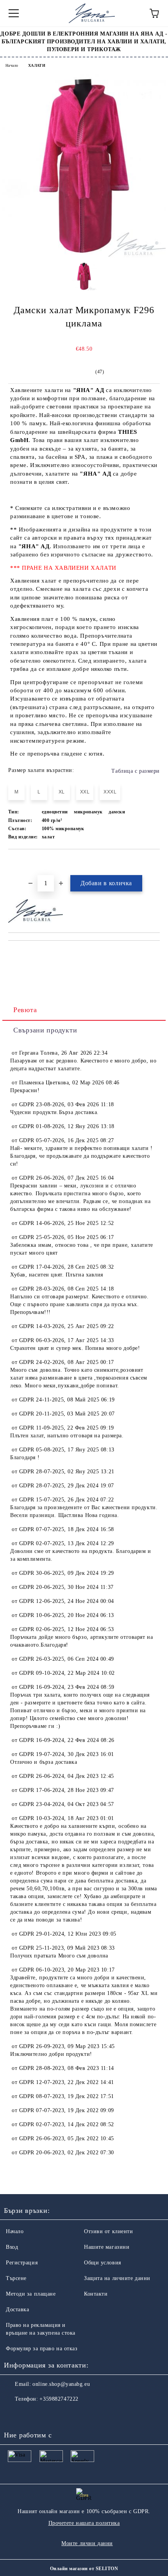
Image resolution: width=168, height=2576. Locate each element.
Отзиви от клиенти (109, 2231)
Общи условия (103, 2263)
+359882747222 (59, 2399)
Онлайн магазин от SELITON (84, 2569)
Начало (12, 65)
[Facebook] (14, 2415)
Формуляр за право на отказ (42, 2349)
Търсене (16, 2278)
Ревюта (25, 1010)
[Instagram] (31, 2415)
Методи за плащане (31, 2294)
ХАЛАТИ (37, 65)
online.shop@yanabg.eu (61, 2384)
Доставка (17, 2309)
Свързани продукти (45, 1030)
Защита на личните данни (117, 2278)
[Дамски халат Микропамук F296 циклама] (84, 256)
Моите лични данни (87, 2543)
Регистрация (22, 2263)
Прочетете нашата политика (84, 2523)
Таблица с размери (136, 771)
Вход (12, 2247)
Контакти (96, 2294)
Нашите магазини (107, 2247)
